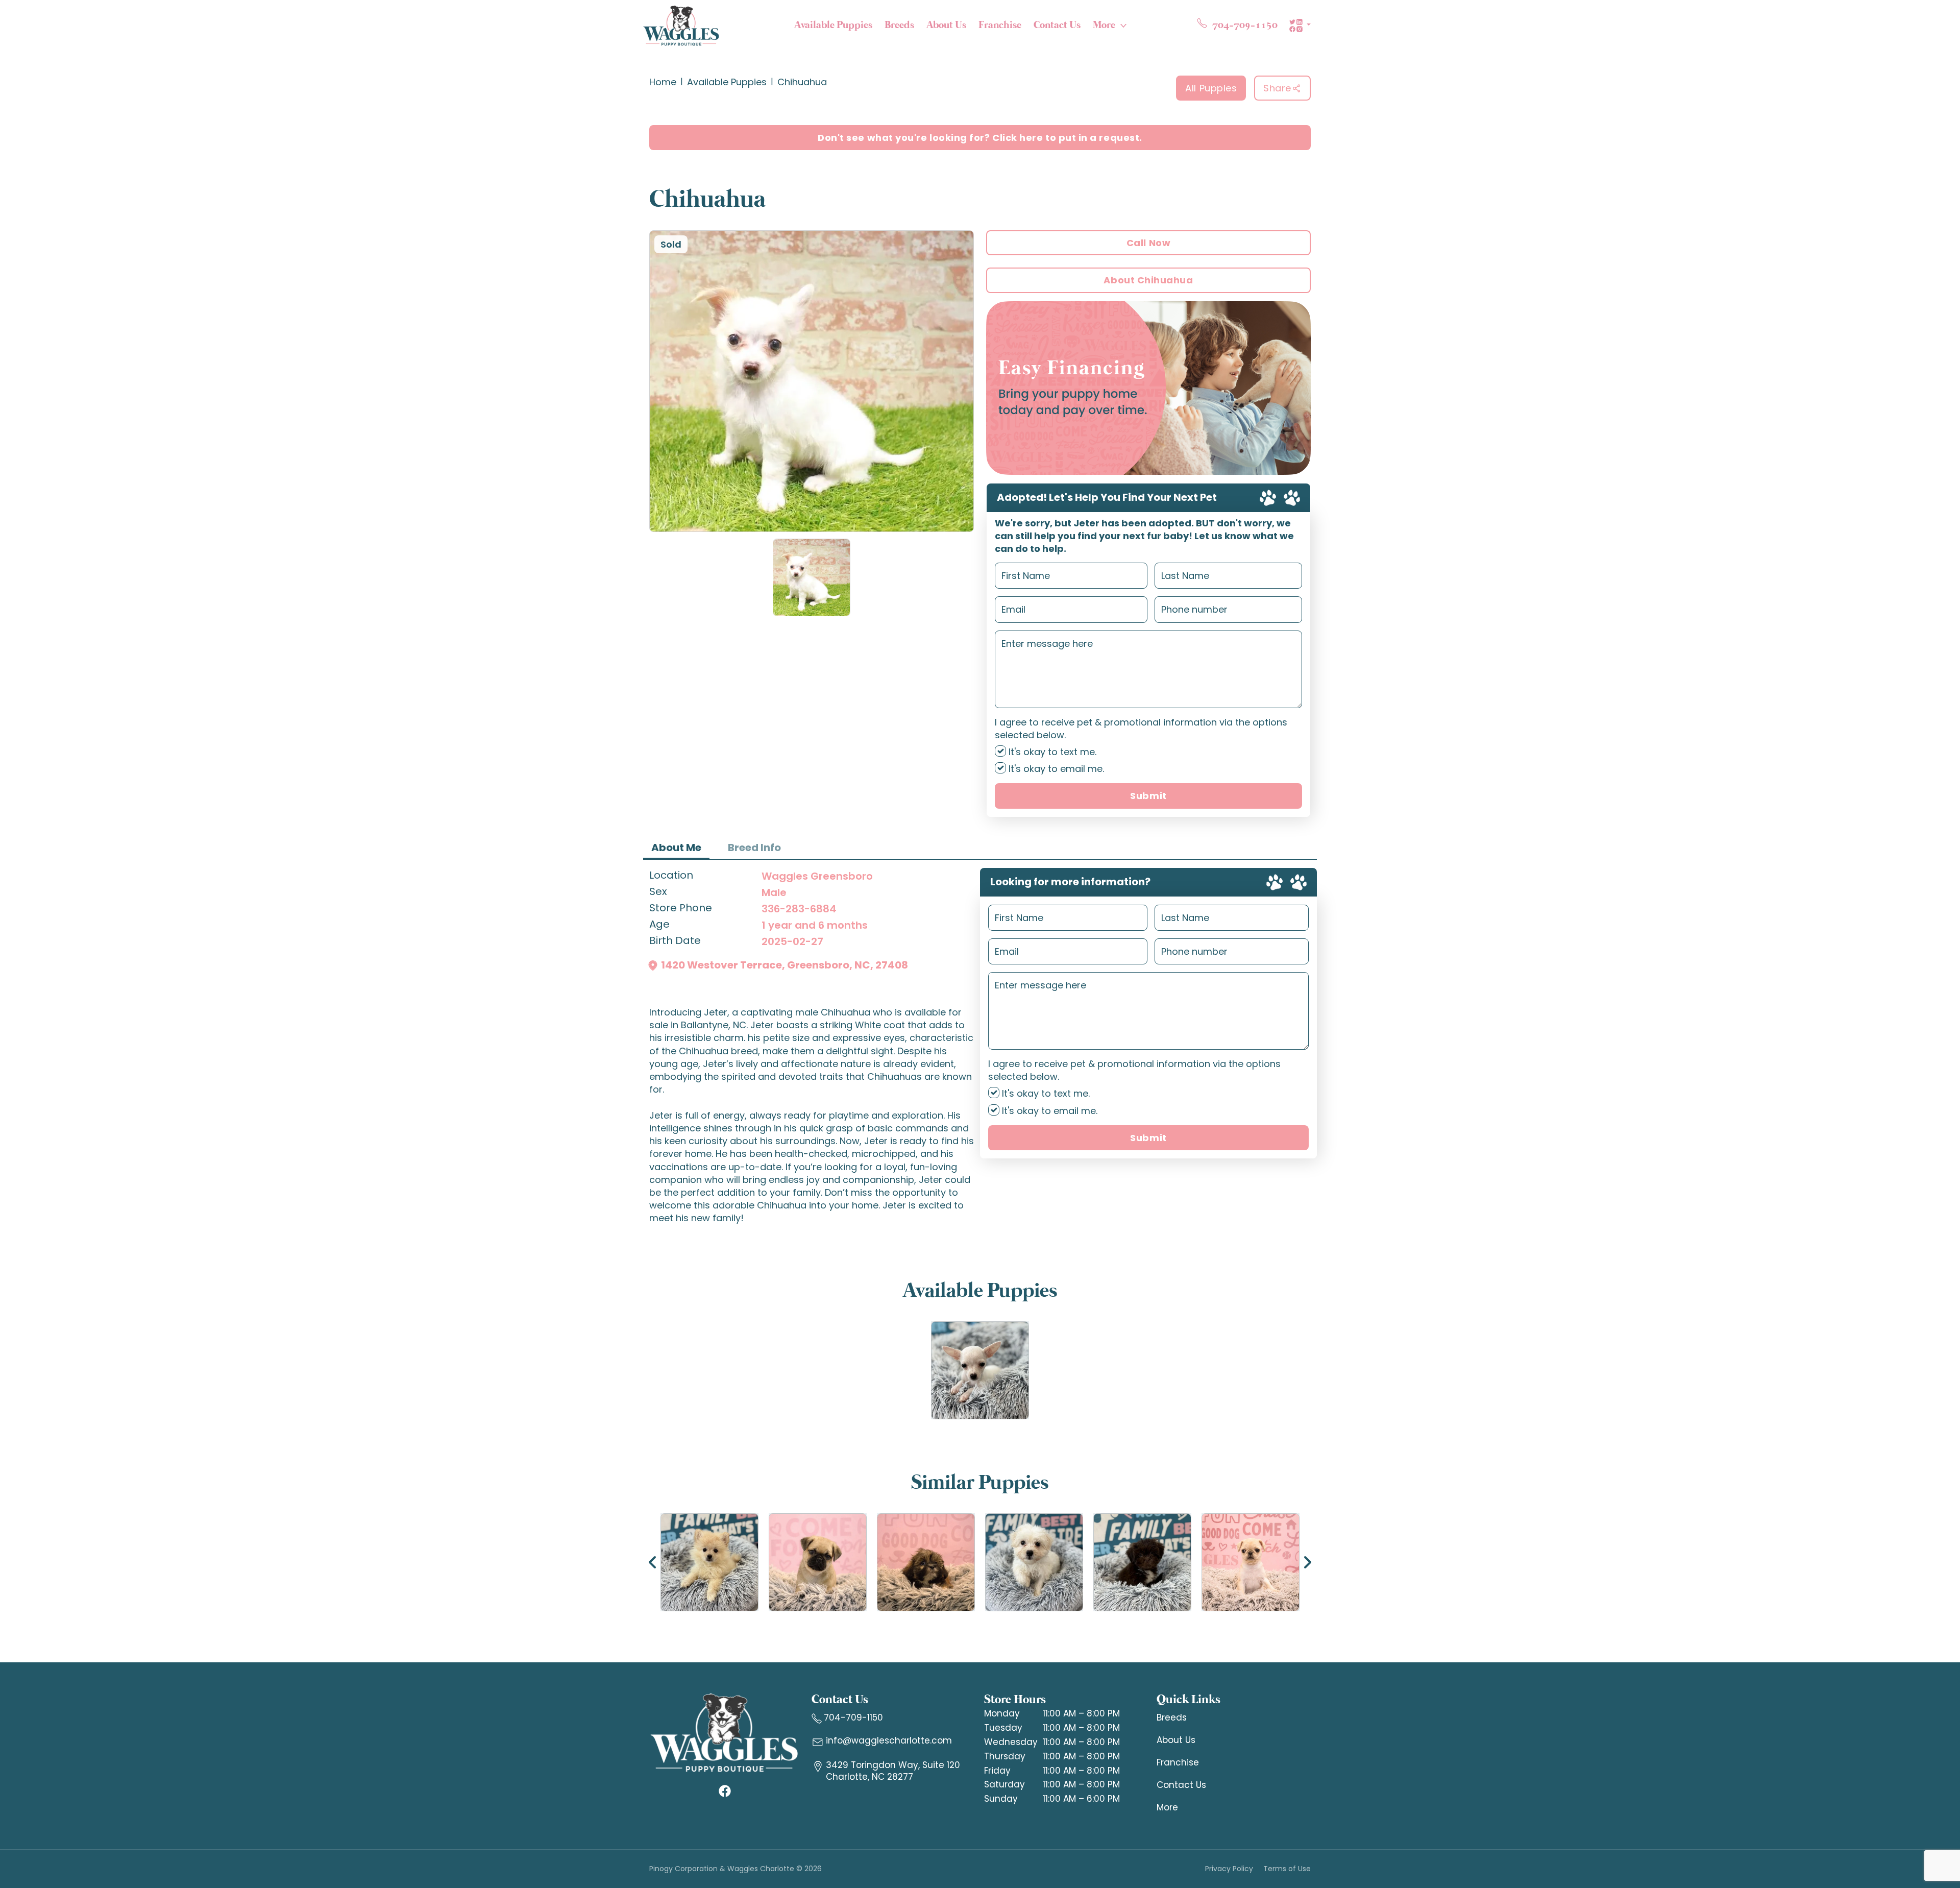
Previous (653, 1562)
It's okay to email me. (1055, 769)
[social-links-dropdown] (1300, 26)
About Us (946, 25)
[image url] (681, 25)
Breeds (899, 25)
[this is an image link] (724, 1732)
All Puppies (1211, 88)
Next (1307, 1562)
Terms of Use (1287, 1869)
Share (1277, 88)
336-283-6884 (799, 909)
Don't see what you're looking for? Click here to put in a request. (980, 138)
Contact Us (1057, 25)
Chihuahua (802, 82)
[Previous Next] (980, 1562)
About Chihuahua (1148, 280)
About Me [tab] (676, 848)
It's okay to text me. (1051, 752)
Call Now (1148, 243)
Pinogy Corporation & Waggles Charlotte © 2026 (736, 1869)
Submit (1148, 796)
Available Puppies (833, 25)
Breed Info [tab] (754, 848)
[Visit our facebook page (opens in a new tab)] (724, 1790)
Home (663, 82)
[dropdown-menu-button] (1123, 26)
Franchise (1000, 25)
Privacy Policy (1229, 1869)
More (1104, 25)
